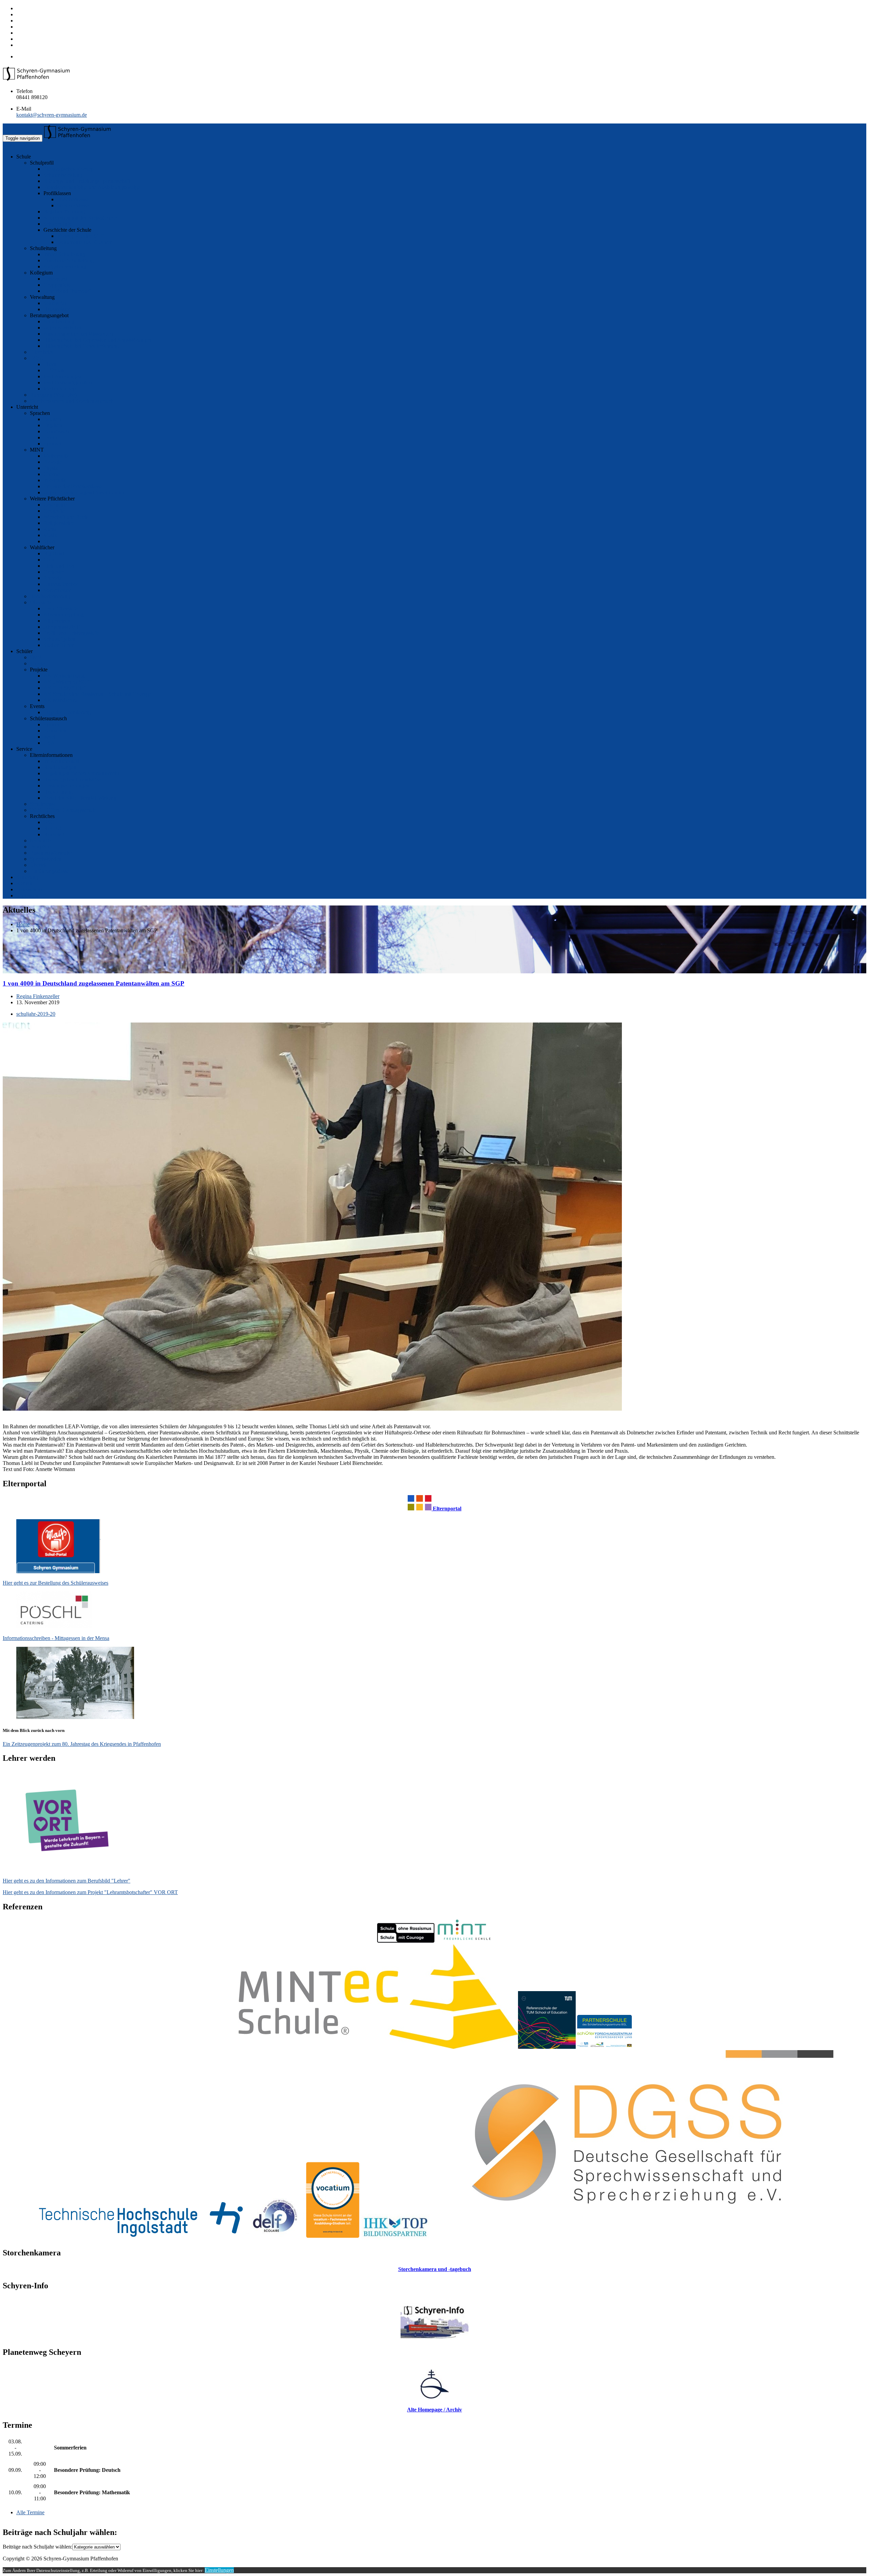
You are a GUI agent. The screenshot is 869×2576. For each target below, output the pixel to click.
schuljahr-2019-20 (36, 1014)
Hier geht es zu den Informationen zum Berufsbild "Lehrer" (67, 1881)
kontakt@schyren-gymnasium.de (52, 115)
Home (23, 924)
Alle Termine (30, 2512)
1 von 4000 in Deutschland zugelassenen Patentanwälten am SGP (94, 983)
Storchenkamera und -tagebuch (435, 2269)
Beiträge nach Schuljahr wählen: (38, 2547)
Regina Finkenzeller (38, 996)
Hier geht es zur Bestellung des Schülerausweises (56, 1583)
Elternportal (446, 1509)
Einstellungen (219, 2570)
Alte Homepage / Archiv (434, 2410)
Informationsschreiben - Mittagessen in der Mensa (56, 1638)
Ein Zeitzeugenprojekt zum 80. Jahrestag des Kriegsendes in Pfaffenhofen (82, 1744)
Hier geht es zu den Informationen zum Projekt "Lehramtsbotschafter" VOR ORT (90, 1892)
